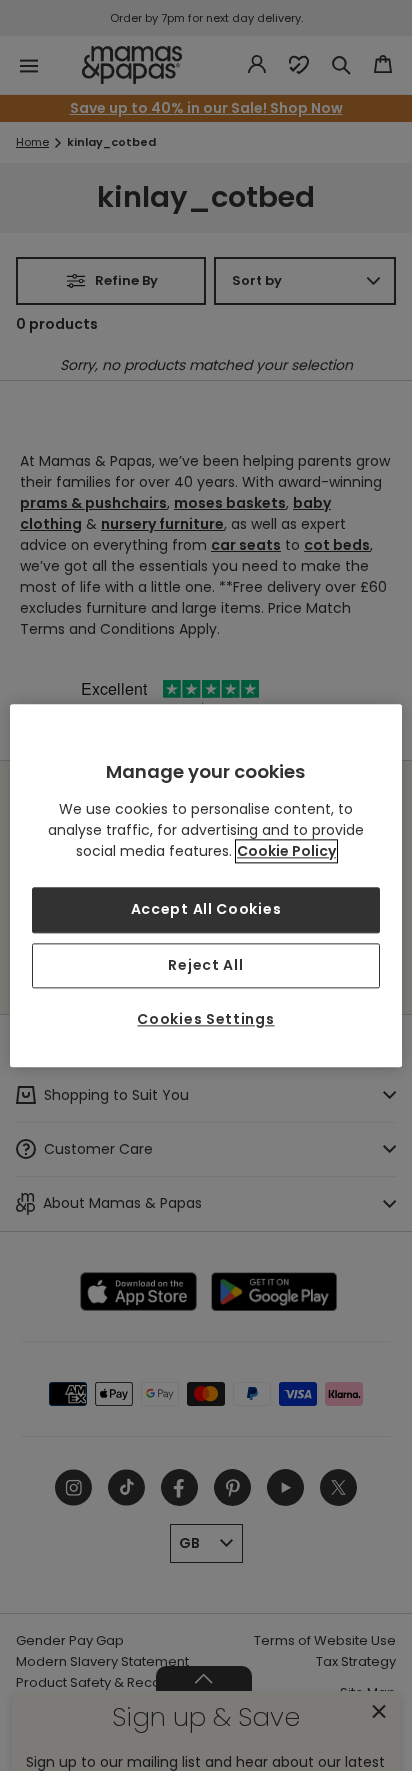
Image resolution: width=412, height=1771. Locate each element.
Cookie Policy (286, 851)
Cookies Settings (205, 1020)
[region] (205, 885)
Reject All (205, 965)
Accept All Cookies (206, 909)
